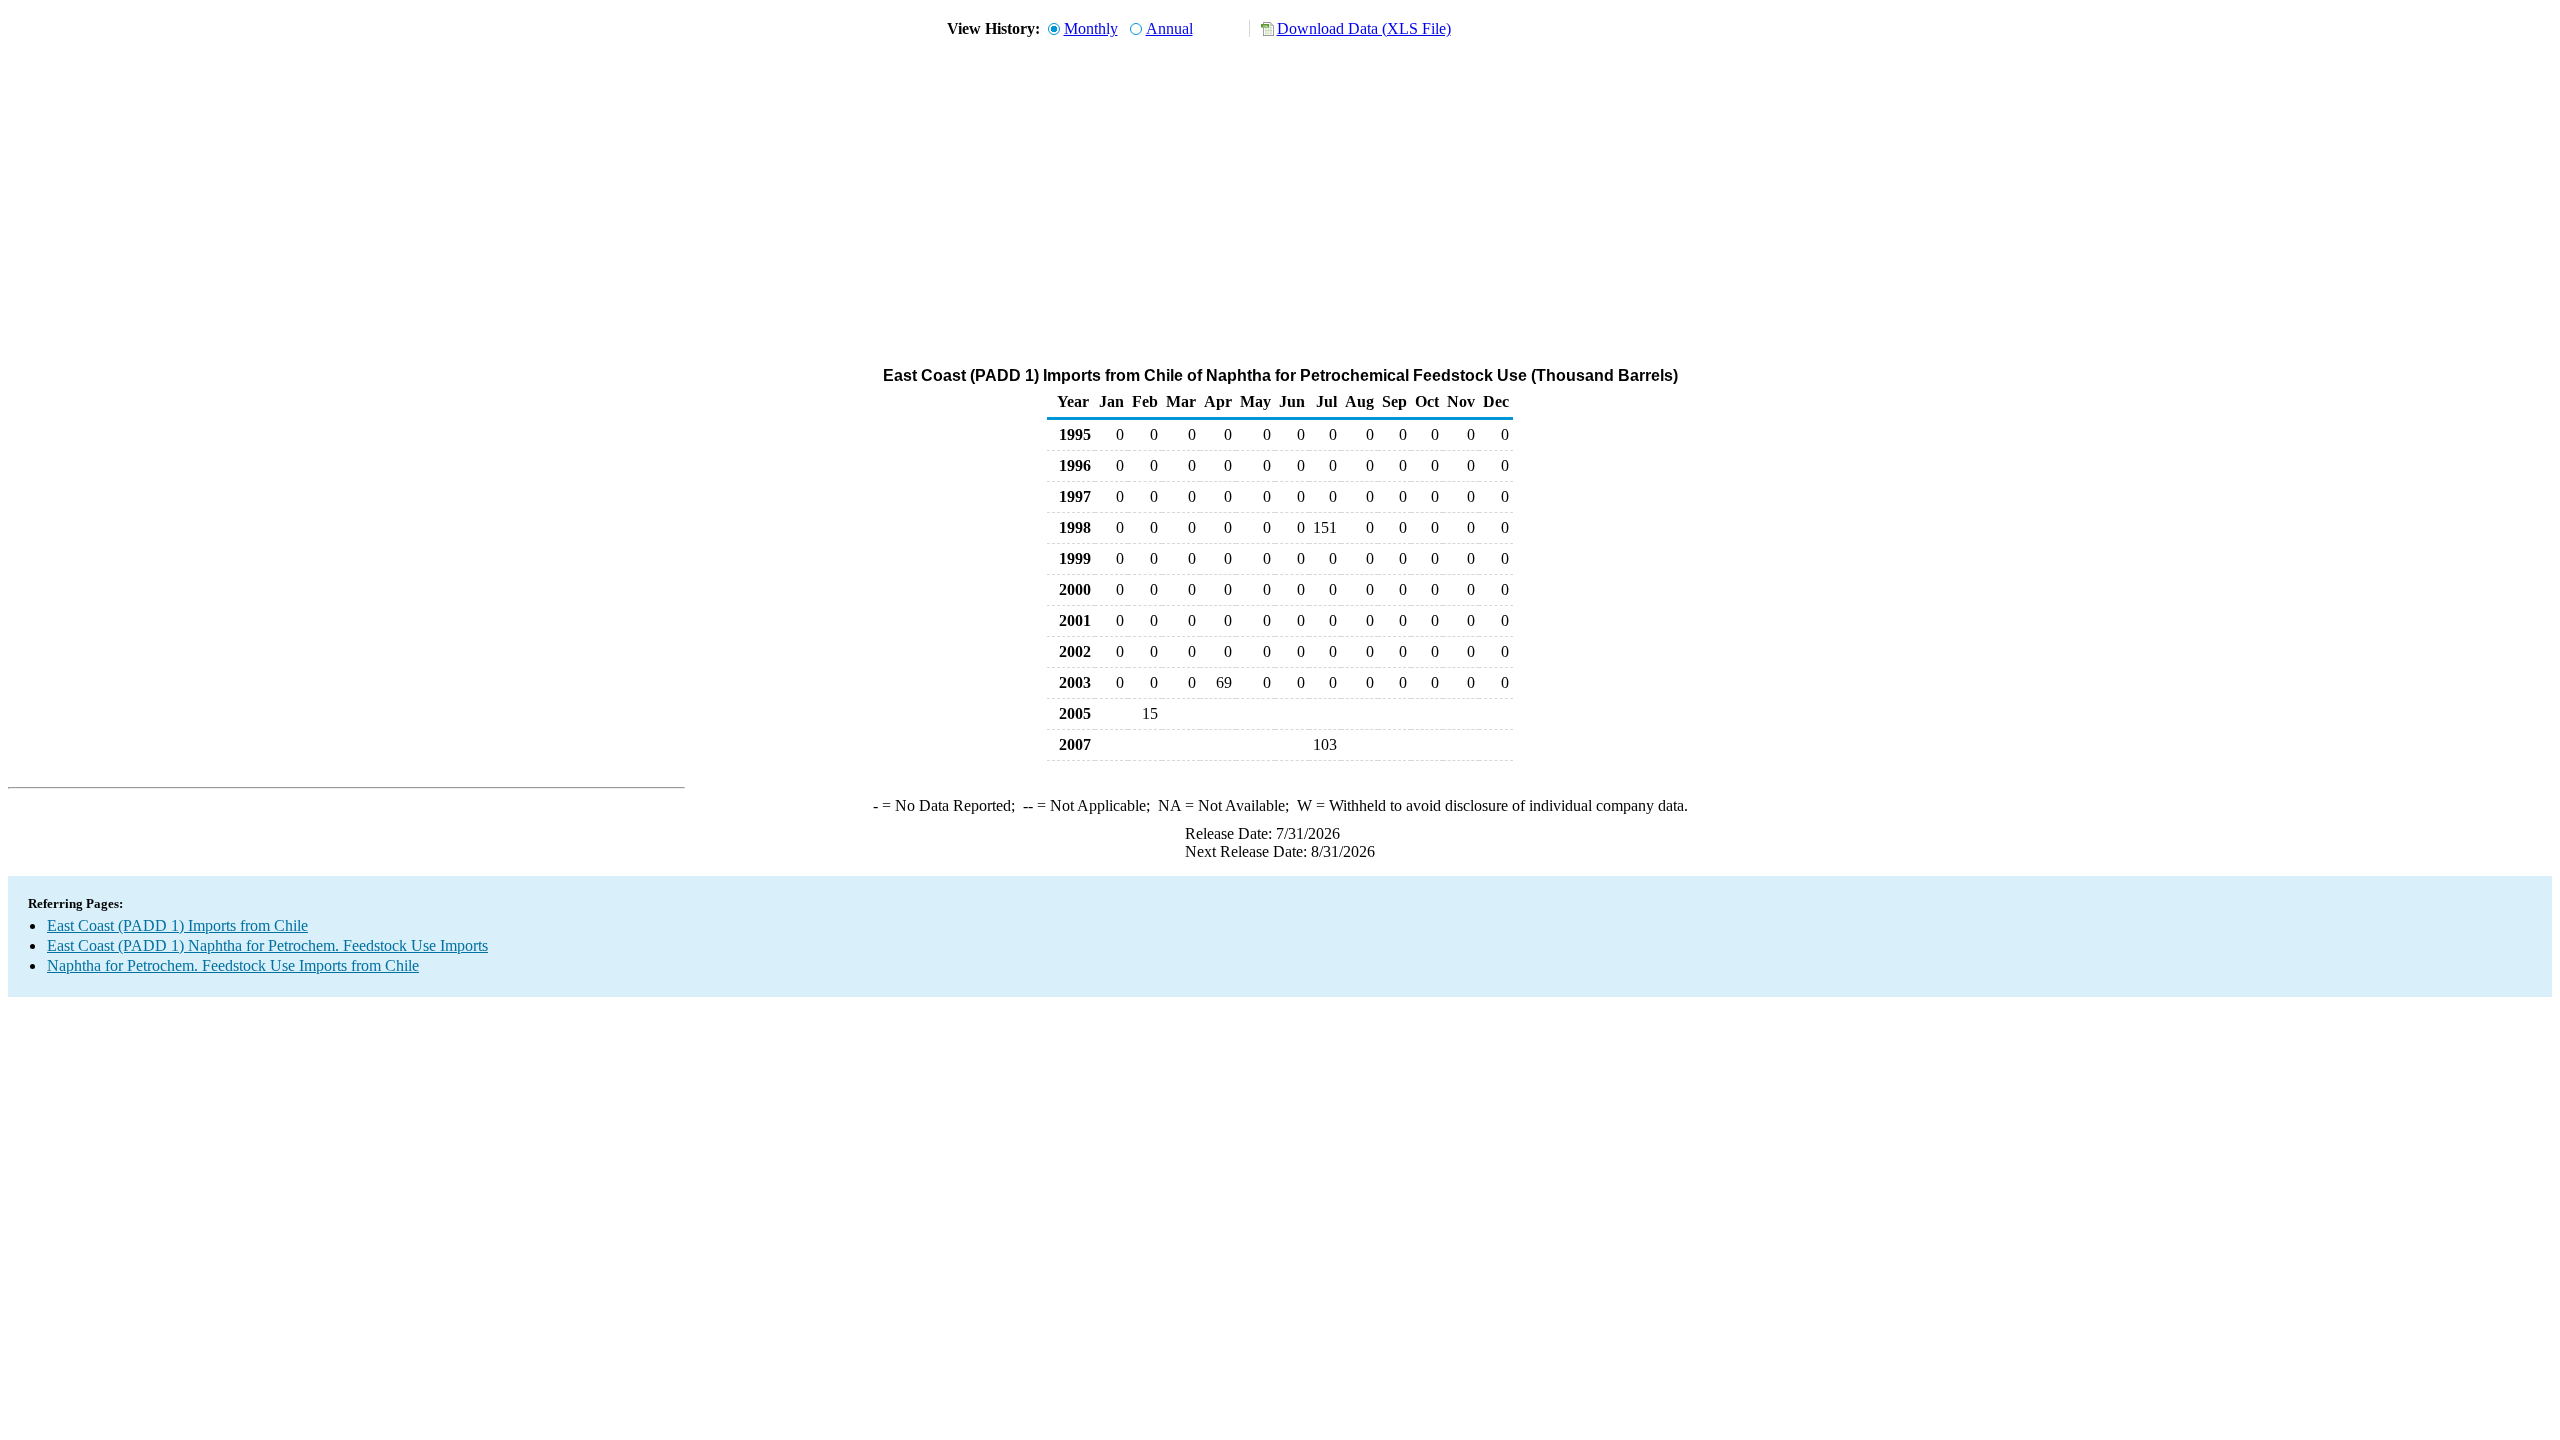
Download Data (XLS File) (1364, 28)
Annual (1169, 28)
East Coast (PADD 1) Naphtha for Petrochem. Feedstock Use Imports (267, 945)
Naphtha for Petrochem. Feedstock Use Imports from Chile (233, 965)
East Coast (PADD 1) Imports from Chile (177, 925)
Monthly (1091, 28)
